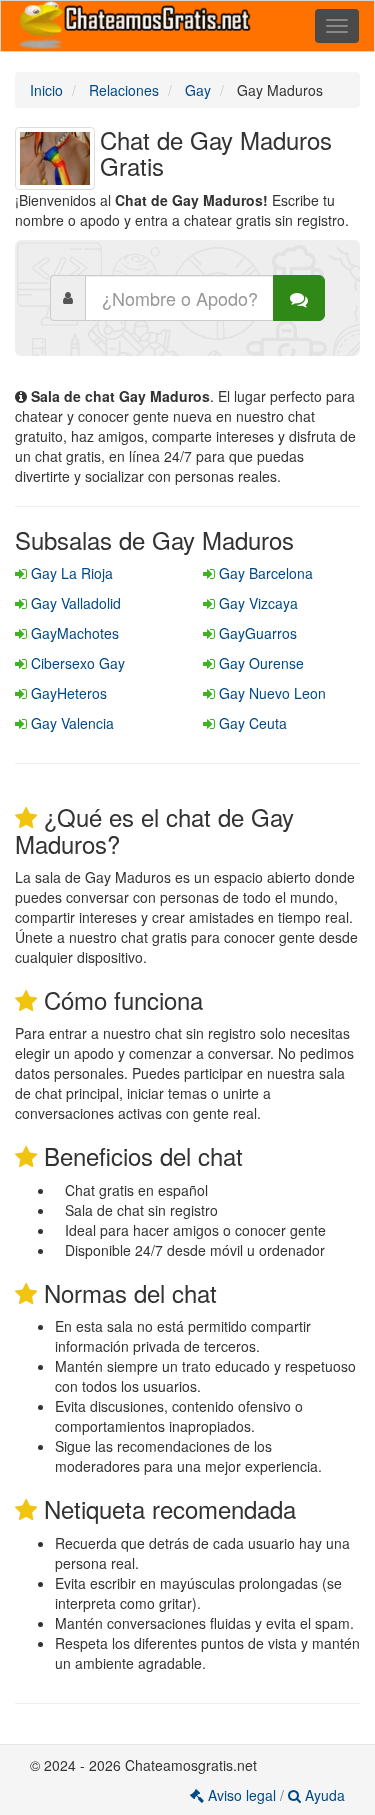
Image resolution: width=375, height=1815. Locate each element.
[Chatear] (299, 298)
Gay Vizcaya (256, 603)
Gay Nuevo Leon (270, 693)
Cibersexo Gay (76, 663)
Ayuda (323, 1795)
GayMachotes (73, 633)
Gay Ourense (259, 663)
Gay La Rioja (70, 573)
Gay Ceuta (251, 723)
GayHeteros (67, 693)
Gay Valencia (70, 723)
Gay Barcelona (264, 573)
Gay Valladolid (74, 603)
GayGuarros (256, 633)
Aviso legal (242, 1795)
